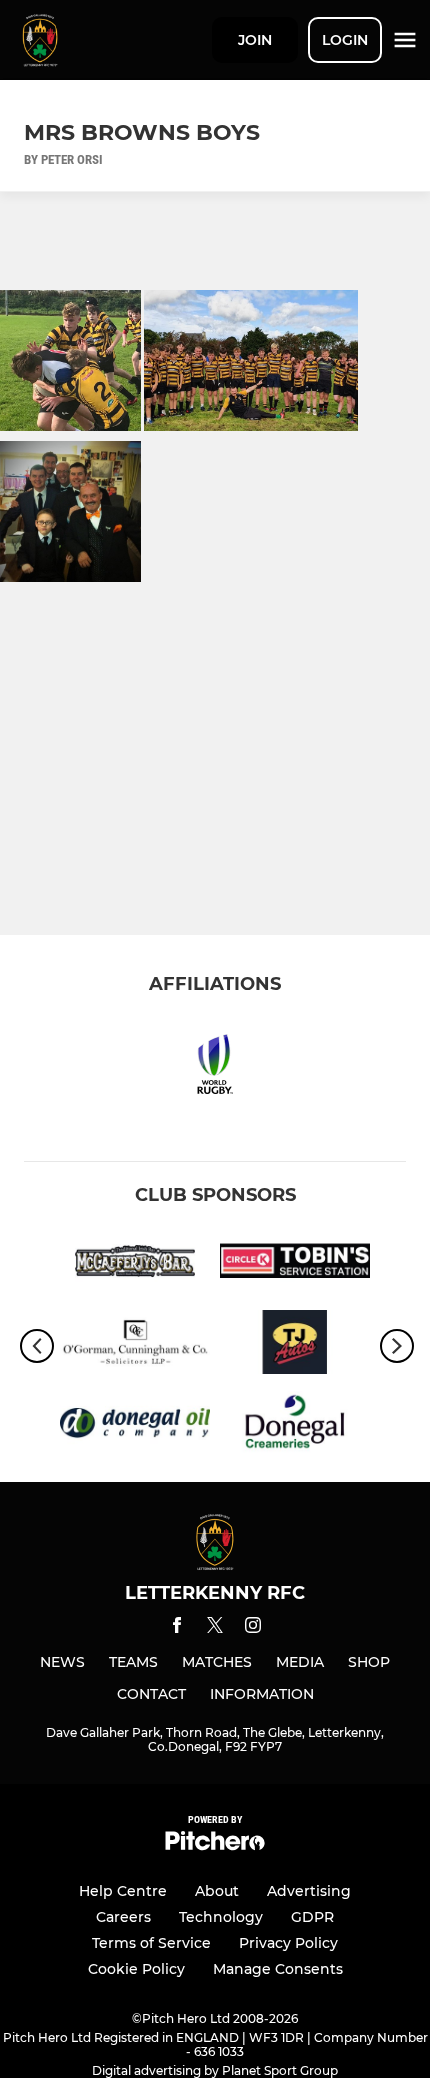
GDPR (312, 1917)
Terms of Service (151, 1943)
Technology (221, 1917)
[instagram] (253, 1628)
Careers (123, 1917)
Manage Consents (278, 1969)
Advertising (309, 1891)
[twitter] (215, 1628)
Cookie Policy (136, 1969)
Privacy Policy (288, 1943)
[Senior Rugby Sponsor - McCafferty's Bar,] (135, 1264)
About (217, 1891)
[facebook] (177, 1628)
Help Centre (123, 1891)
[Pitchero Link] (215, 1845)
